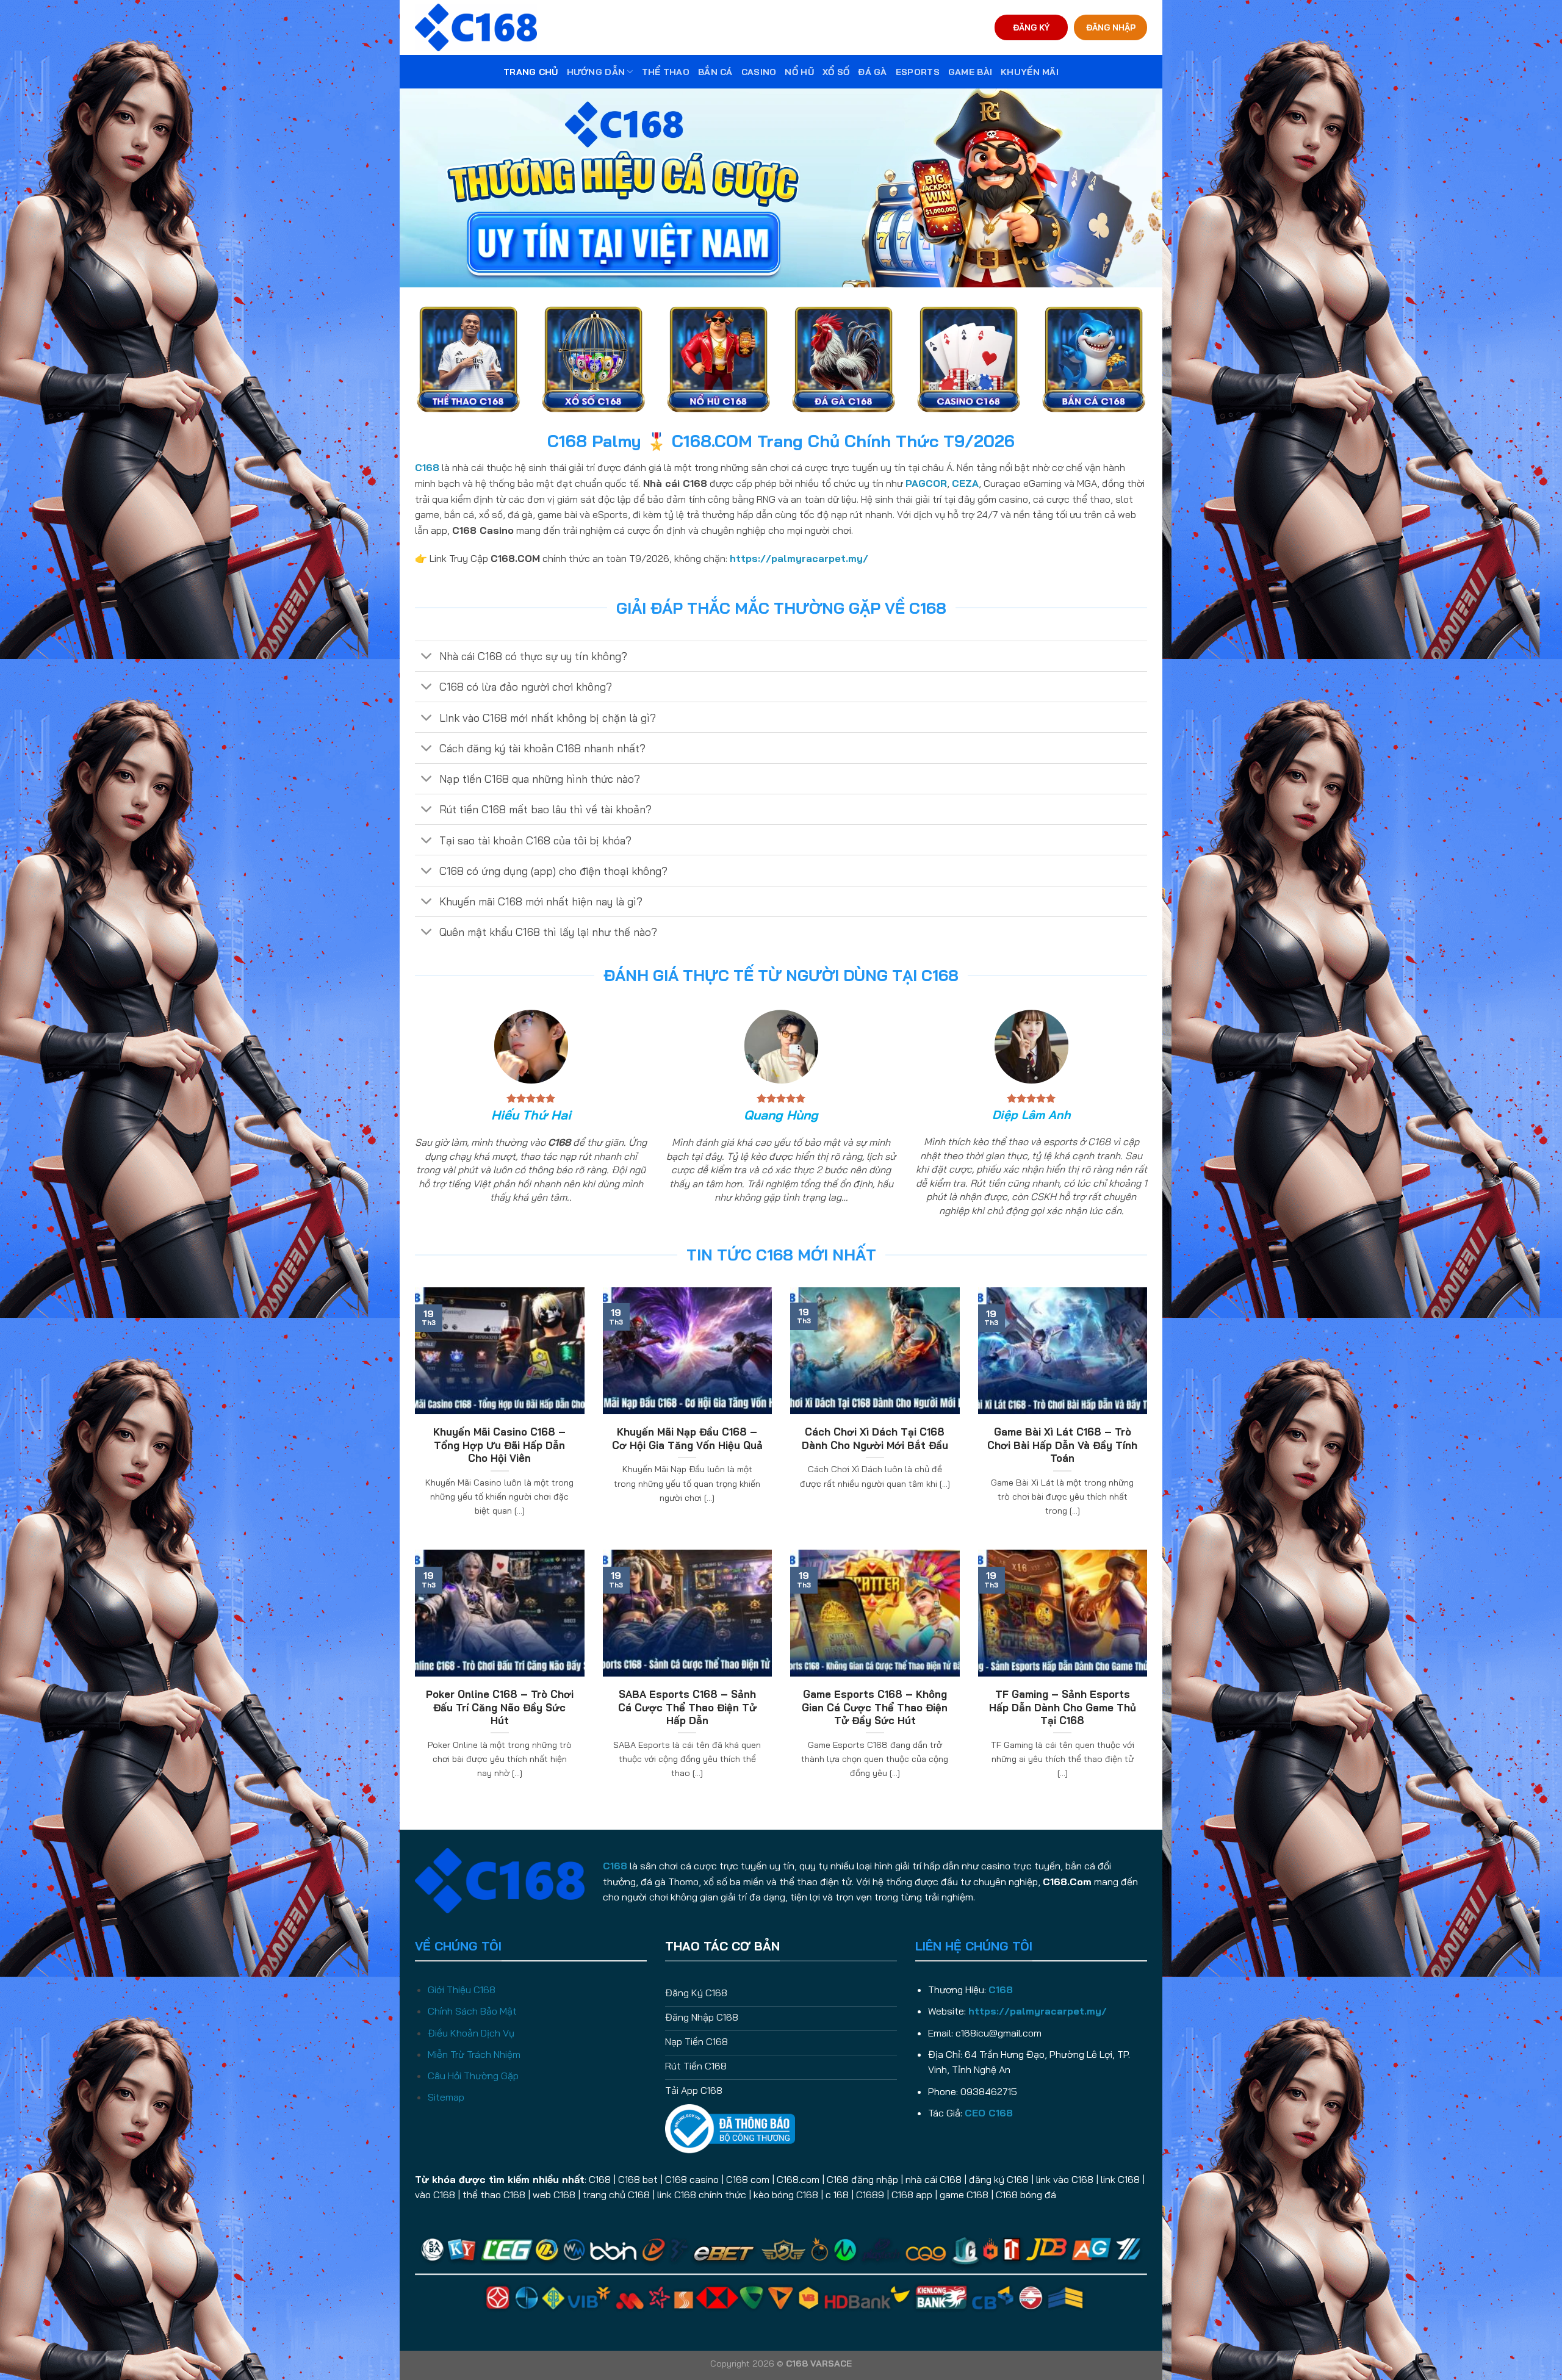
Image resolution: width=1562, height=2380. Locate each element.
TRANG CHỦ (531, 72)
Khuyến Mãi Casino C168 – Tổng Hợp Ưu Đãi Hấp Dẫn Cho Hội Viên (499, 1445)
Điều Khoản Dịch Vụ (471, 2033)
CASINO (759, 72)
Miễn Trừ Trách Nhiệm (474, 2054)
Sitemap (446, 2097)
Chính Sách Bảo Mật (472, 2011)
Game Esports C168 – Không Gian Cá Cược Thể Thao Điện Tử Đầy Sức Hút (875, 1707)
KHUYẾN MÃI (1030, 72)
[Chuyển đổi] (427, 657)
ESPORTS (918, 72)
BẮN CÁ (715, 72)
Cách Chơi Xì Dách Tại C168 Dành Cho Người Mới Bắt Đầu (875, 1438)
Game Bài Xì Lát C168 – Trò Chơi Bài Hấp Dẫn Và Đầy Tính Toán (1062, 1445)
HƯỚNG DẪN (596, 72)
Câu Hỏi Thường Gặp (473, 2076)
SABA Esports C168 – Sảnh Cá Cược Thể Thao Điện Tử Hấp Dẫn (687, 1707)
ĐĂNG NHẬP (1111, 27)
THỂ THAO (666, 72)
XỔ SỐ (836, 72)
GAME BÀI (970, 72)
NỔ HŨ (799, 72)
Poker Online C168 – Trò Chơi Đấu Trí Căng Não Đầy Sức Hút (500, 1707)
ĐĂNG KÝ (1031, 27)
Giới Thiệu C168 (462, 1990)
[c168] (476, 27)
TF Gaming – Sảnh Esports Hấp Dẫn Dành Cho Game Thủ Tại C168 (1063, 1707)
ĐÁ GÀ (872, 72)
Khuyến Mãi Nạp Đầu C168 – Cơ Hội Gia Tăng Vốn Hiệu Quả (687, 1438)
